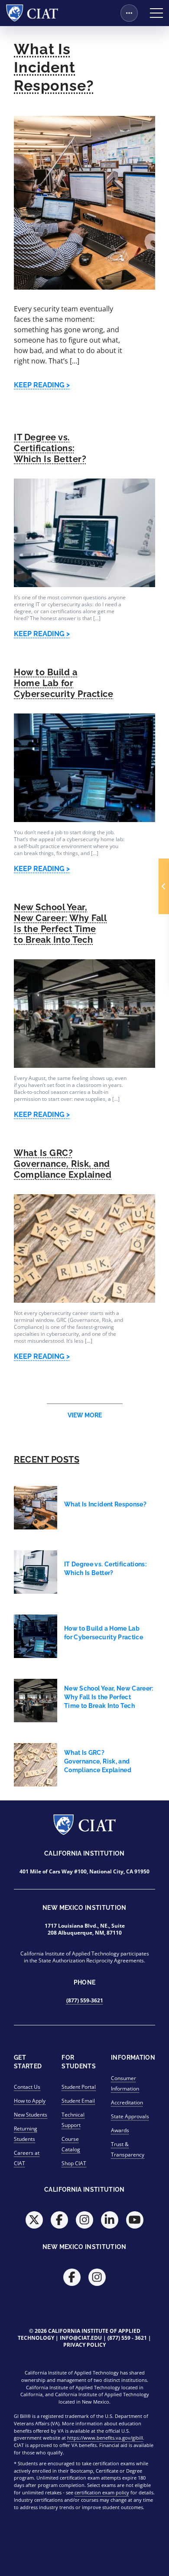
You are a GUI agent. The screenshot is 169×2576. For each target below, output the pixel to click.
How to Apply (30, 2101)
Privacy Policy (84, 2345)
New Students (31, 2115)
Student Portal (79, 2087)
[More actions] (129, 13)
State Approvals (130, 2116)
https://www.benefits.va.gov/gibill (105, 2438)
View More (85, 1415)
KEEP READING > (42, 385)
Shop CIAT (74, 2163)
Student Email (78, 2101)
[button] (164, 886)
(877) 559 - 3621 (127, 2338)
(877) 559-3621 (85, 2000)
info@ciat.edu (81, 2338)
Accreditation (127, 2102)
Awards (120, 2130)
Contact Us (27, 2087)
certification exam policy (102, 2492)
